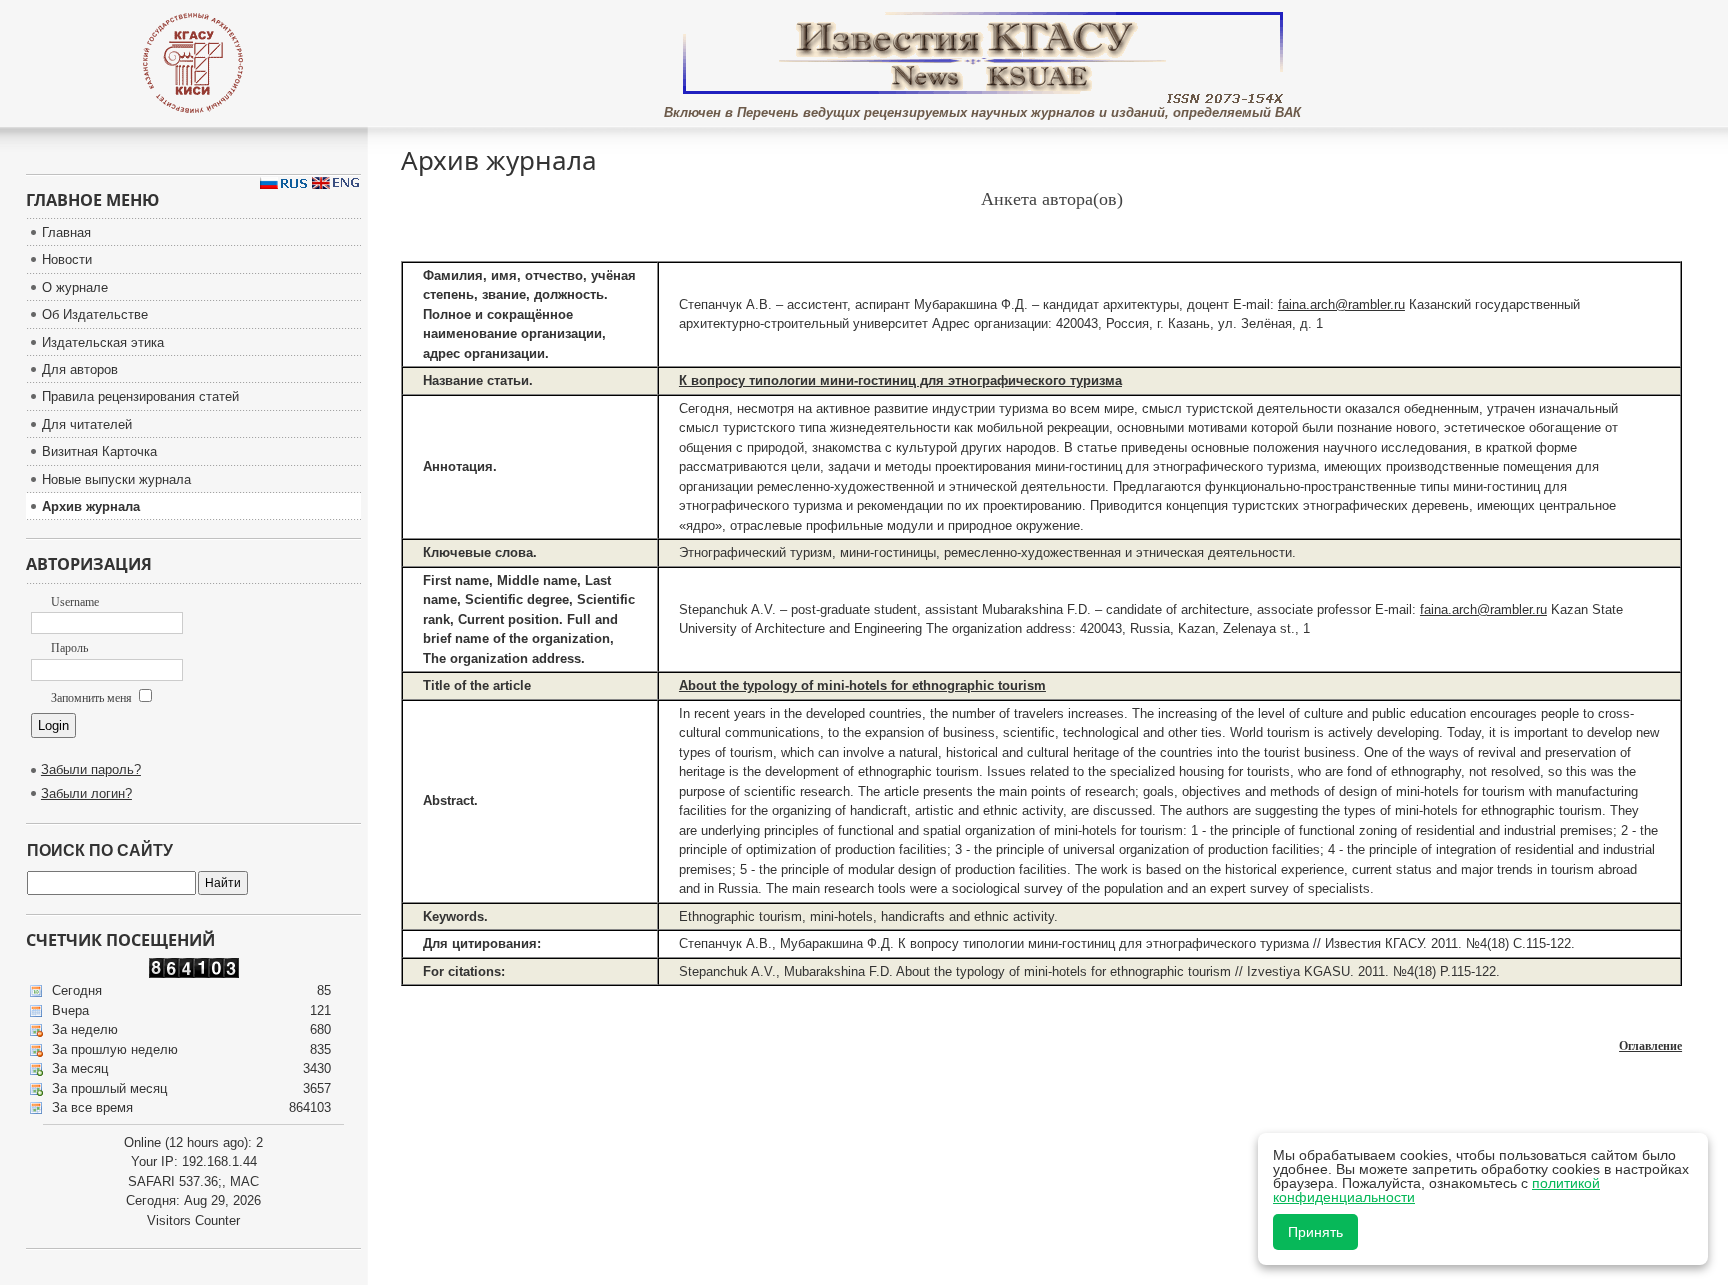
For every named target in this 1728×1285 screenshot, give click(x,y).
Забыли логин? (86, 793)
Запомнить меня (93, 698)
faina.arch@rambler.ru (1341, 304)
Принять (1315, 1232)
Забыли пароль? (91, 769)
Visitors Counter (193, 1220)
